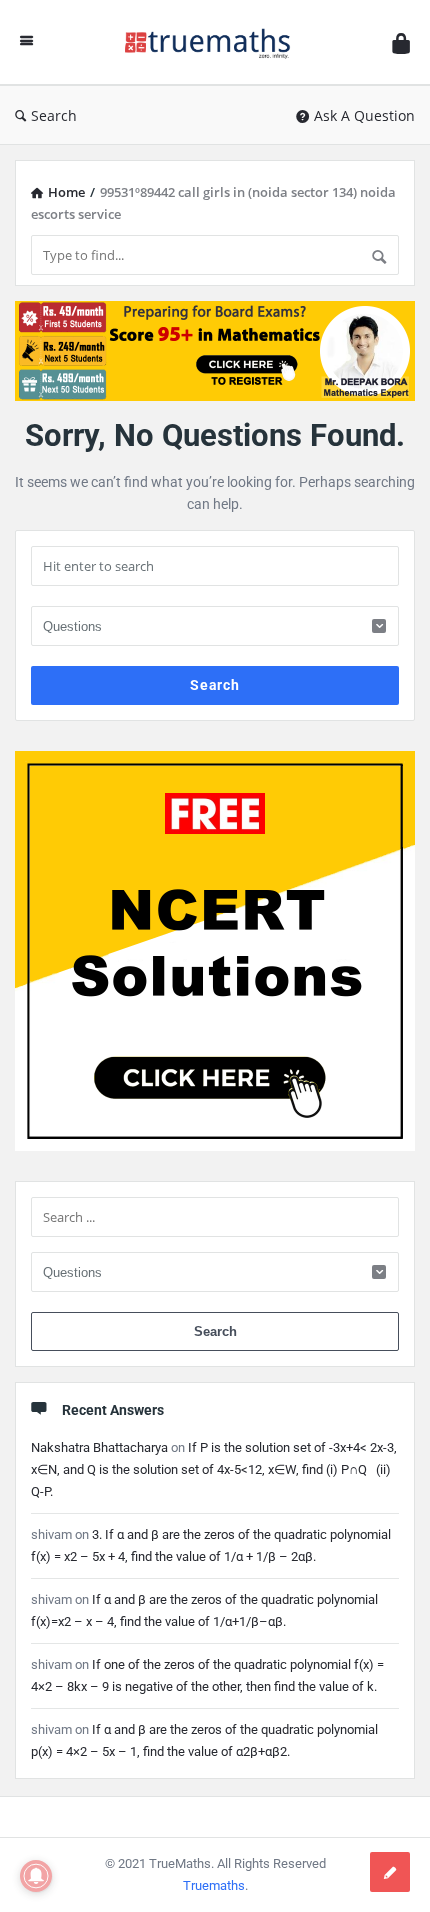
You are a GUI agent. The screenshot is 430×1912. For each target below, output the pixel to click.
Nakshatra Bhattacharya (99, 1447)
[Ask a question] (390, 1872)
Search (54, 115)
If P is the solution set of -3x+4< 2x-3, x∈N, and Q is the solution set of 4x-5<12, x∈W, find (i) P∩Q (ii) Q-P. (214, 1469)
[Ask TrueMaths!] (213, 42)
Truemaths (214, 1885)
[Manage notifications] (36, 1876)
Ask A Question (364, 115)
